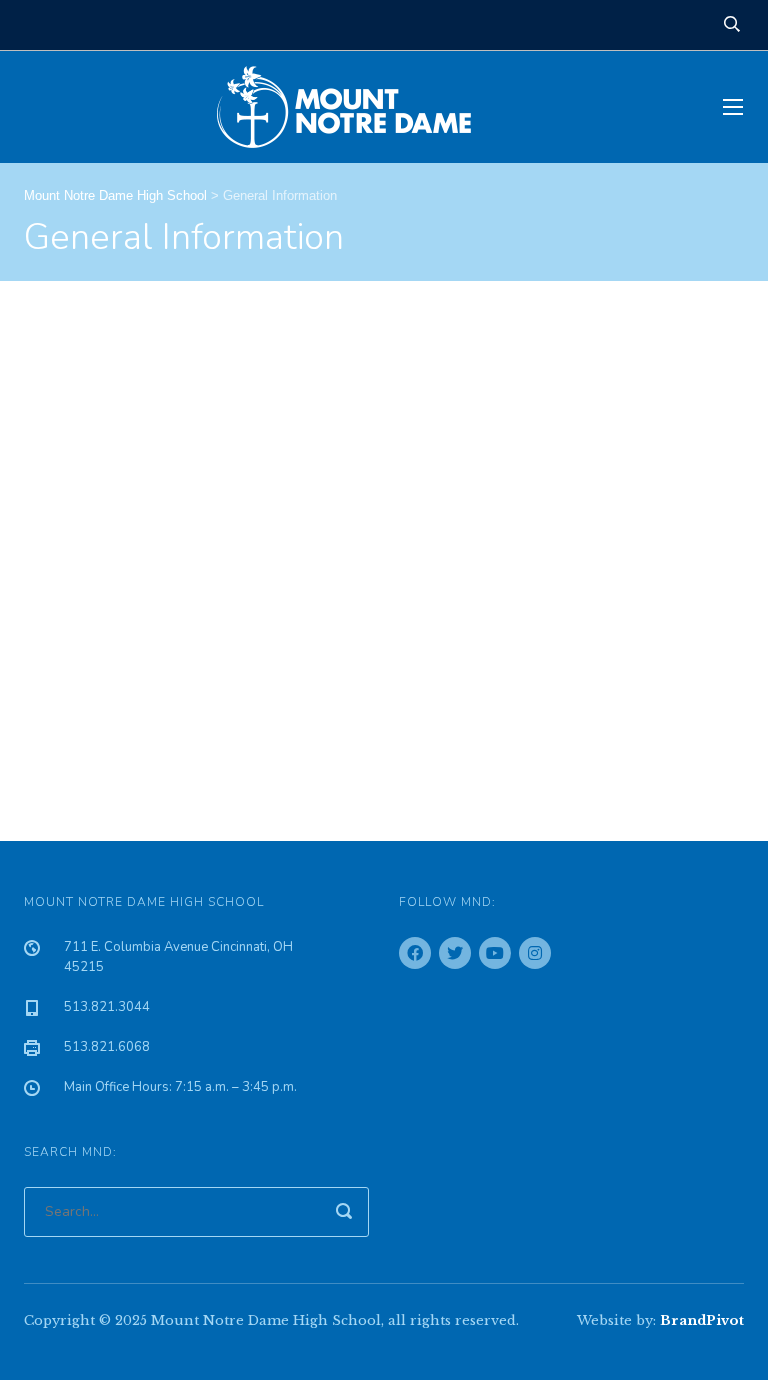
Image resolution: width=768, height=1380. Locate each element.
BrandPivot (702, 1320)
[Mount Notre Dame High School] (354, 107)
